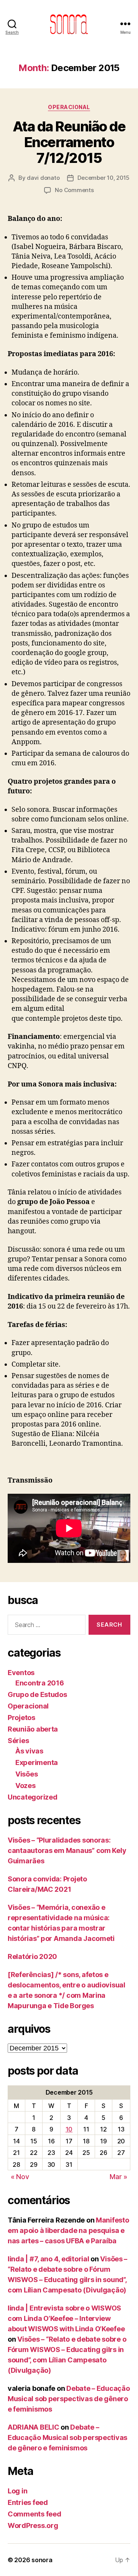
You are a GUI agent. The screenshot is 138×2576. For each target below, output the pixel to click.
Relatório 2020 (32, 1956)
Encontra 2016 (40, 1683)
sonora (42, 2560)
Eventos (21, 1673)
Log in (17, 2491)
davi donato (43, 178)
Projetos (21, 1718)
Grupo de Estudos (37, 1694)
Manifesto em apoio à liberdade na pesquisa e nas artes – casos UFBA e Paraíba (68, 2230)
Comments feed (34, 2514)
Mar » (118, 2177)
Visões (26, 1774)
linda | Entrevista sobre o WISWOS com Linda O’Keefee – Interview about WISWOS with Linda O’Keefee (66, 2318)
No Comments (74, 190)
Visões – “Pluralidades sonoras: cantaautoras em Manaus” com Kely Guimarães (67, 1850)
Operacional (69, 107)
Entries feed (28, 2502)
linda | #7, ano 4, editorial (48, 2259)
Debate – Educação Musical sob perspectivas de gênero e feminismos (69, 2399)
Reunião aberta (33, 1729)
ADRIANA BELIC (34, 2427)
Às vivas (29, 1751)
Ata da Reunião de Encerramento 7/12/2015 (69, 142)
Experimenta (37, 1762)
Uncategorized (33, 1797)
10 (69, 2129)
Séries (18, 1741)
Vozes (25, 1786)
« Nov (20, 2177)
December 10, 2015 (103, 178)
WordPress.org (33, 2525)
